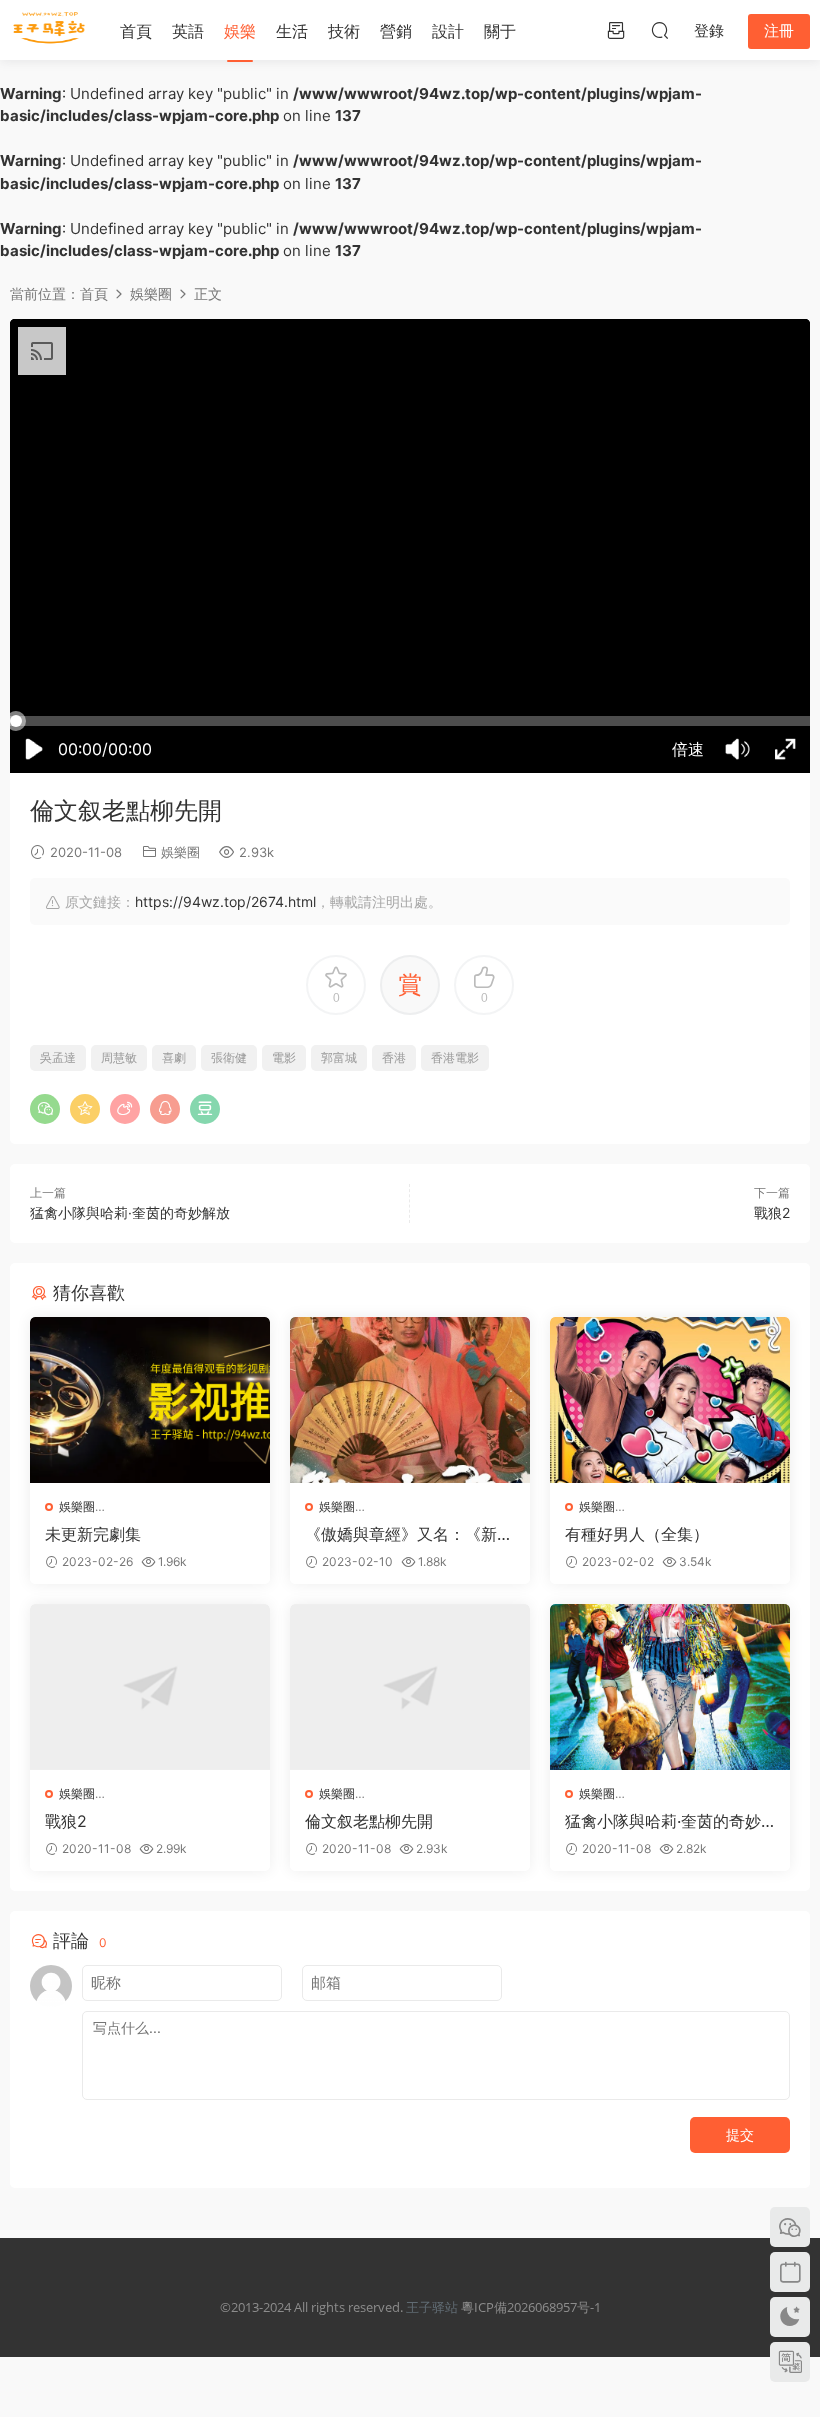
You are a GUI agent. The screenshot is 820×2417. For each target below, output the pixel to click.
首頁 (136, 31)
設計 (448, 31)
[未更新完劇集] (150, 1400)
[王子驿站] (50, 30)
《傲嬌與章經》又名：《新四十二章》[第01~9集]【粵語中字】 (410, 1534)
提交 (740, 2134)
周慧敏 (119, 1057)
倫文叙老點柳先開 (369, 1821)
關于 (500, 31)
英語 (188, 31)
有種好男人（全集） (637, 1534)
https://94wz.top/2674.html (225, 901)
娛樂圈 (180, 852)
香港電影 (455, 1057)
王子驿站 (432, 2307)
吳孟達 (58, 1057)
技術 (344, 31)
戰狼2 (772, 1212)
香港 (394, 1057)
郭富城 (339, 1057)
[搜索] (660, 30)
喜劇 (174, 1057)
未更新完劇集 (93, 1534)
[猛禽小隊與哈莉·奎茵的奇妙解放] (670, 1687)
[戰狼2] (150, 1687)
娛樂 (240, 31)
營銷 (396, 31)
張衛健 (229, 1057)
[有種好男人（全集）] (670, 1400)
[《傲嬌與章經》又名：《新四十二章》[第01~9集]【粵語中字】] (410, 1400)
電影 (284, 1057)
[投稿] (616, 30)
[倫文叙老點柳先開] (410, 1687)
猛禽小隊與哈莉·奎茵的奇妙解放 (130, 1212)
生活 (292, 31)
